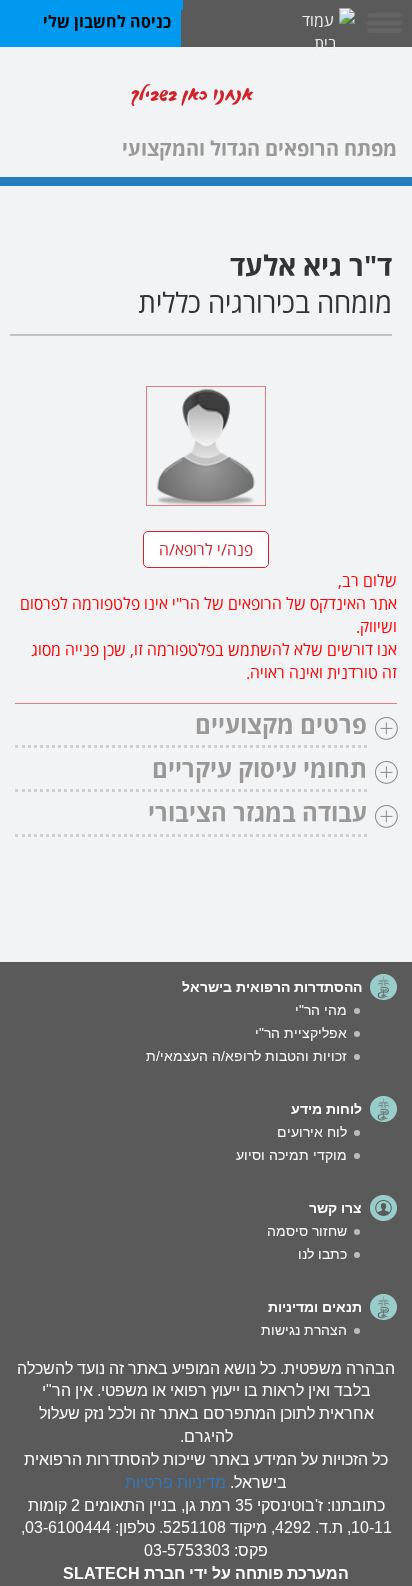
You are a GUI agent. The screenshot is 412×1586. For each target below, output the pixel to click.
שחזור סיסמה (307, 1231)
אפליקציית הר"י (301, 1033)
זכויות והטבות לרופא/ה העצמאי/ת (246, 1056)
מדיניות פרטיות (175, 1482)
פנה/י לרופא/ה (206, 547)
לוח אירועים (312, 1132)
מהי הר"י (321, 1010)
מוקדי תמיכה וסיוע (291, 1155)
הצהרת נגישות (304, 1330)
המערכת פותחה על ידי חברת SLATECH (206, 1573)
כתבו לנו (322, 1254)
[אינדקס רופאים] (332, 98)
